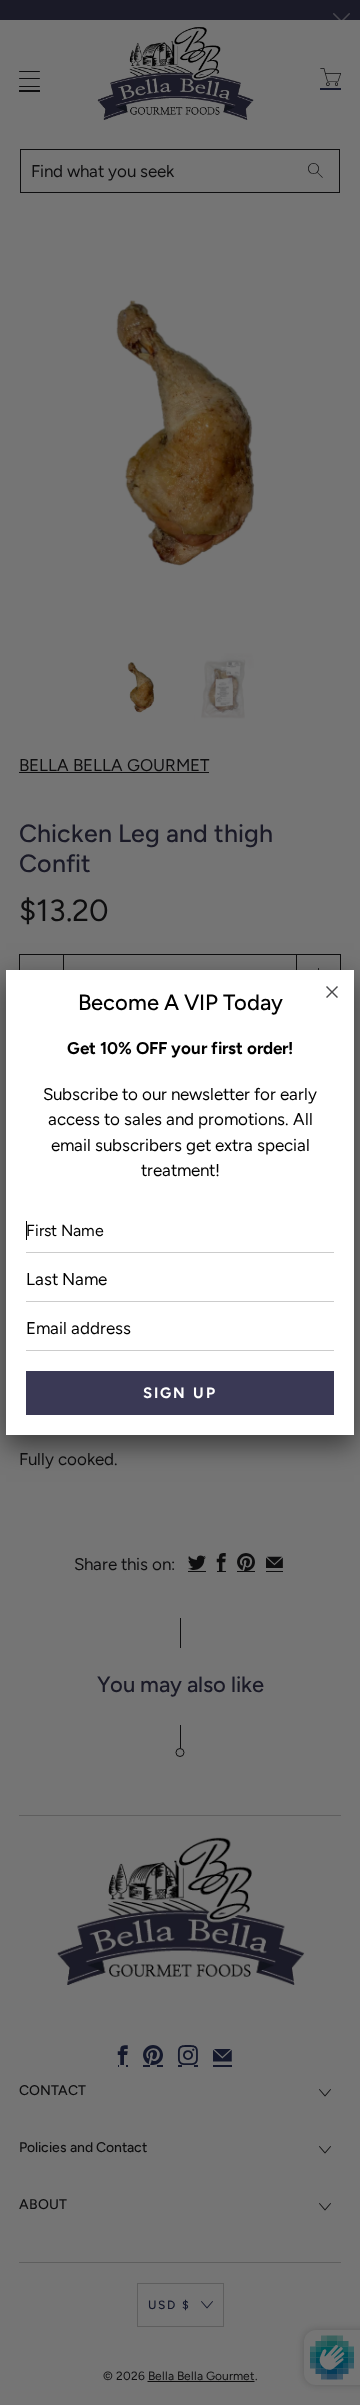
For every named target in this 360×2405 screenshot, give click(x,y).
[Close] (332, 992)
